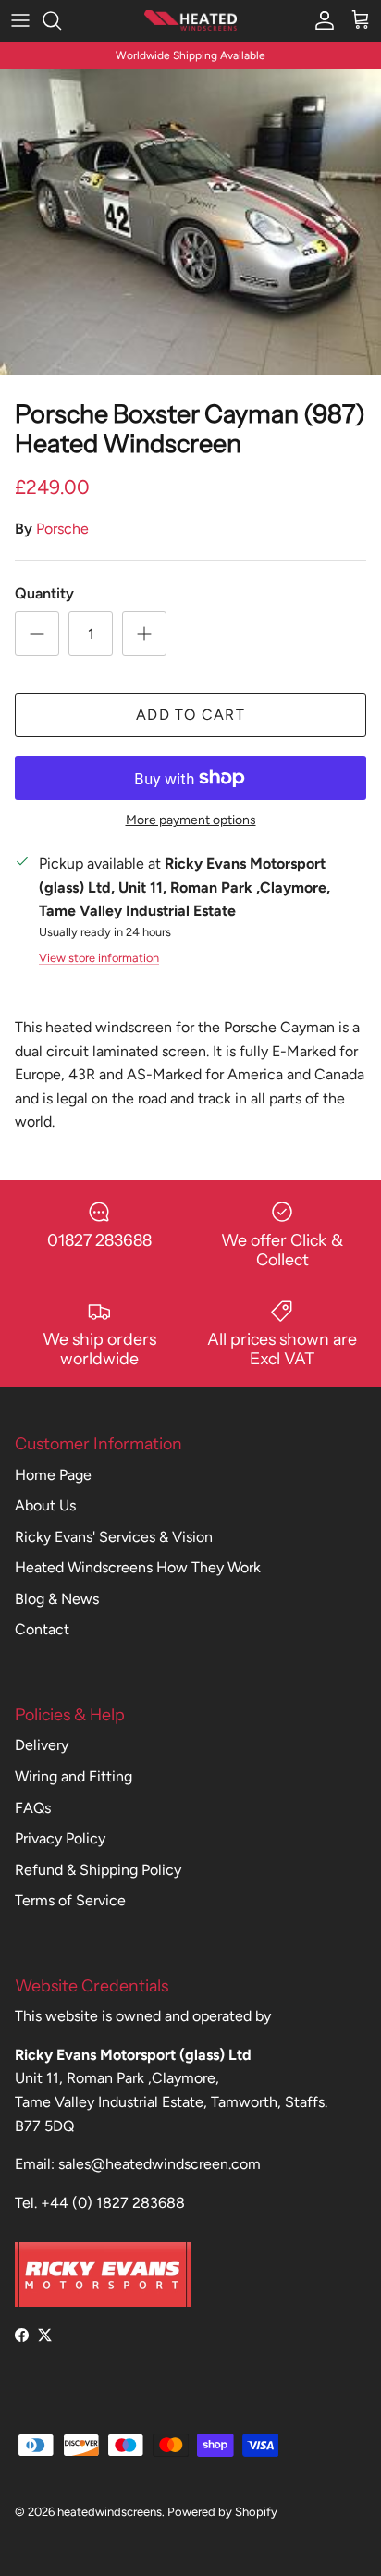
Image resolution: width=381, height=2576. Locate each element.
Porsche (62, 529)
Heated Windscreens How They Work (138, 1567)
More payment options (191, 820)
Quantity (44, 593)
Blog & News (57, 1599)
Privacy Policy (60, 1838)
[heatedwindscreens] (190, 20)
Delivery (42, 1745)
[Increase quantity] (144, 634)
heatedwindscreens (110, 2512)
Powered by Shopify (222, 2512)
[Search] (61, 20)
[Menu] (20, 20)
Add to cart (190, 715)
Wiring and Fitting (74, 1776)
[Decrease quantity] (37, 634)
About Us (45, 1505)
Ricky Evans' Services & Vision (114, 1537)
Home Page (53, 1475)
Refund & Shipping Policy (98, 1870)
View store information (99, 958)
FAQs (33, 1808)
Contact (42, 1629)
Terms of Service (70, 1900)
